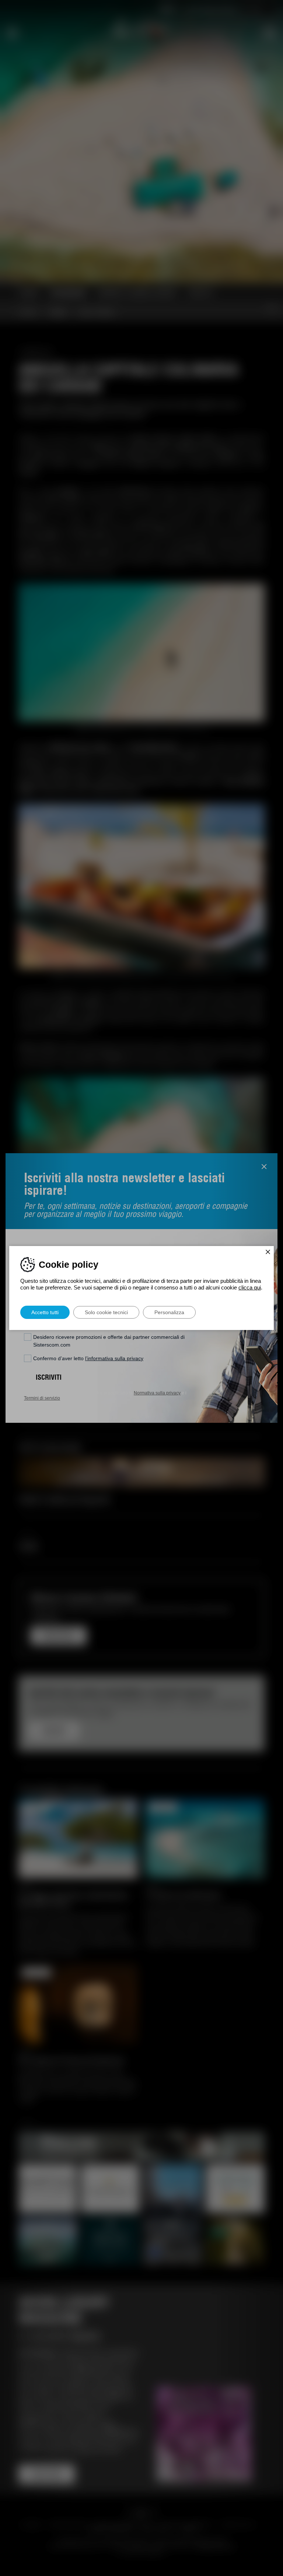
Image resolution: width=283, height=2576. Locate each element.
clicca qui (250, 1287)
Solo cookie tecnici (106, 1312)
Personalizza (169, 1312)
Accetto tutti (45, 1312)
